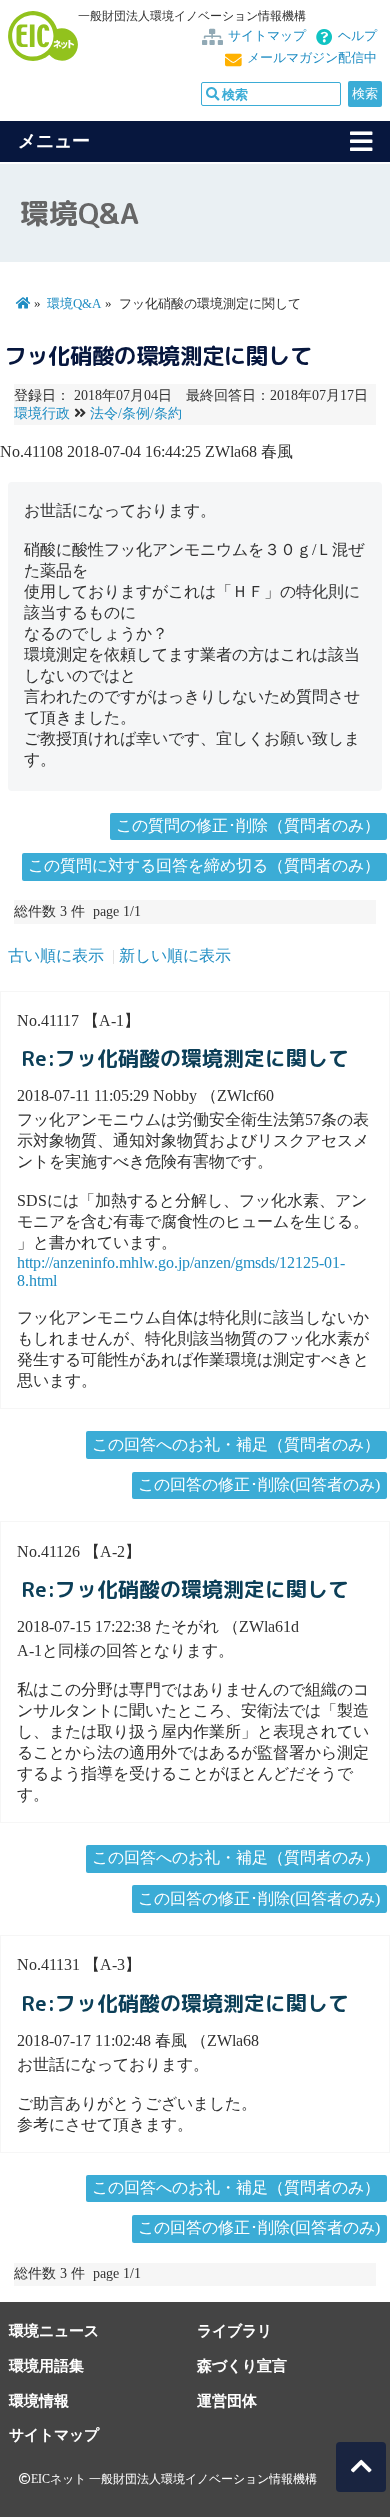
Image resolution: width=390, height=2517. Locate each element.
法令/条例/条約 (136, 413)
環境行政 (42, 413)
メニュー (54, 141)
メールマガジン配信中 (312, 58)
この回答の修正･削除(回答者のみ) (259, 1484)
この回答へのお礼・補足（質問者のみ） (236, 1444)
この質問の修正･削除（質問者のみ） (248, 825)
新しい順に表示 (175, 955)
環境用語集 (46, 2365)
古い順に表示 (56, 955)
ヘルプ (357, 36)
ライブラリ (234, 2330)
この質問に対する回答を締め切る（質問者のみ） (204, 865)
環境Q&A (74, 304)
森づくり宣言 (242, 2365)
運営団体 (227, 2400)
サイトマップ (267, 36)
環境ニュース (54, 2330)
